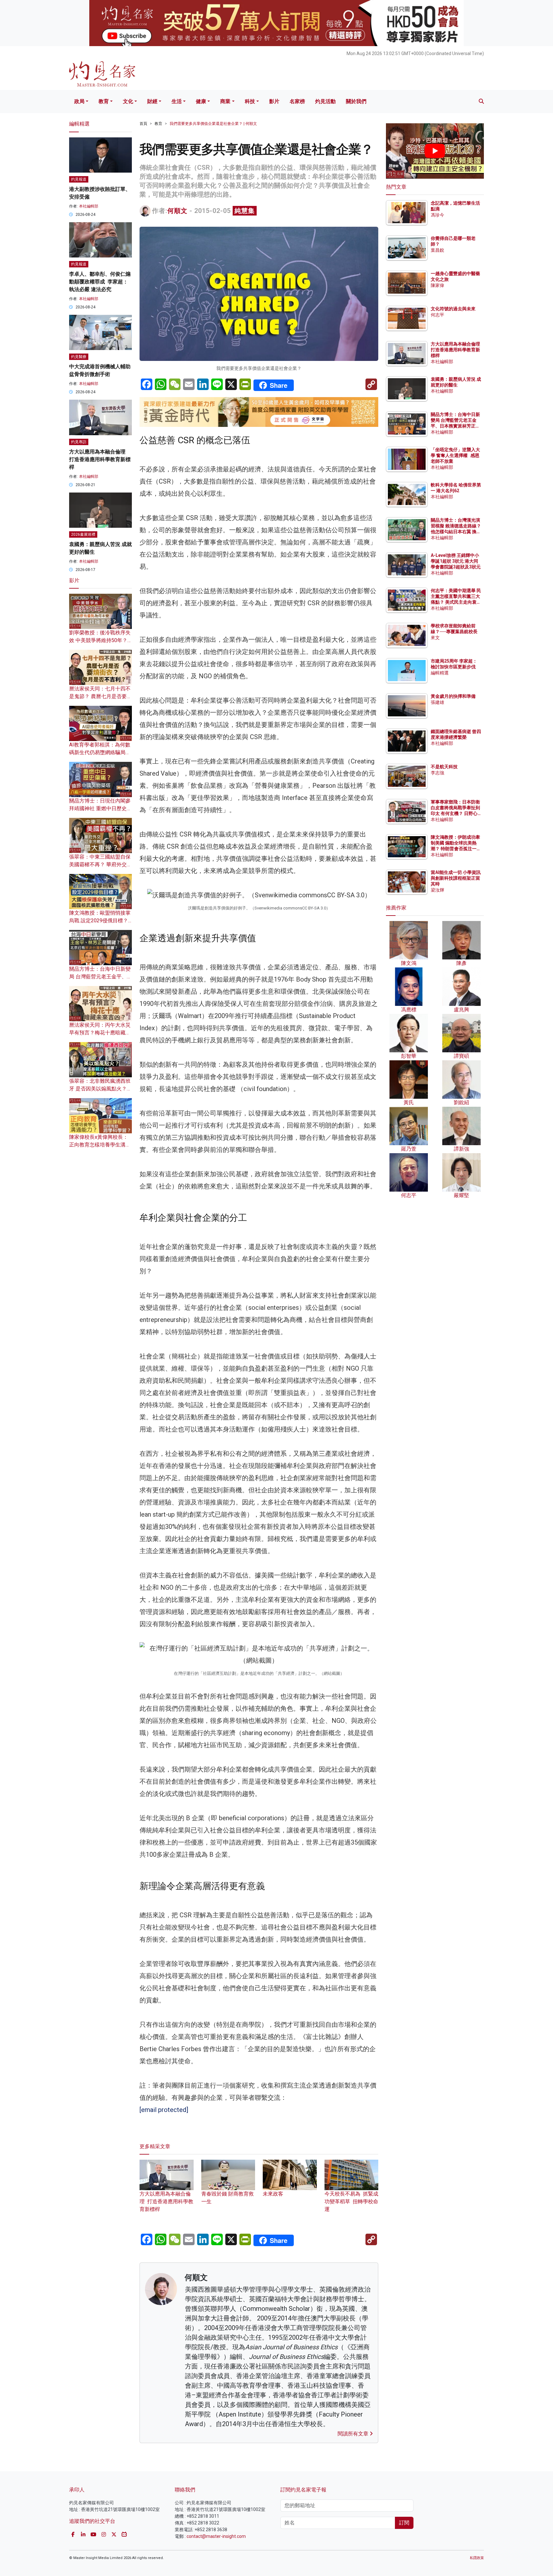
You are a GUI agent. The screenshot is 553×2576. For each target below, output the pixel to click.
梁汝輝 (437, 890)
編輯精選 (440, 673)
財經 (152, 101)
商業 (225, 101)
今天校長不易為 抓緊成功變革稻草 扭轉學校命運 (351, 2201)
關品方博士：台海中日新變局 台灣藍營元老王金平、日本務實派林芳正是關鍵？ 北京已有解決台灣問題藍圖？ (456, 426)
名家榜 (297, 101)
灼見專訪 (79, 442)
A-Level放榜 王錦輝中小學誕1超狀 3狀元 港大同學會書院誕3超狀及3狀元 (456, 561)
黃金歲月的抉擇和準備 (453, 696)
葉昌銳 (437, 250)
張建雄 (437, 702)
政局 (79, 101)
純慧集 (245, 211)
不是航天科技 (444, 767)
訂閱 (404, 2523)
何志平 (437, 315)
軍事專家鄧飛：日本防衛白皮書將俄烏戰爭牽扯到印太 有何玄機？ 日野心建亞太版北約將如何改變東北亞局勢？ (455, 814)
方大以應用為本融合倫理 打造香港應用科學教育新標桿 (166, 2201)
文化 (128, 101)
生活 (177, 101)
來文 (435, 638)
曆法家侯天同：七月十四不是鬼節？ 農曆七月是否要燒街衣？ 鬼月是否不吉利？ (100, 696)
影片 (274, 101)
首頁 (143, 124)
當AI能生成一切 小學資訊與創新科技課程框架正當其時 (456, 878)
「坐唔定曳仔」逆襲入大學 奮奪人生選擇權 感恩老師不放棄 (455, 455)
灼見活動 (325, 101)
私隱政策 (477, 2558)
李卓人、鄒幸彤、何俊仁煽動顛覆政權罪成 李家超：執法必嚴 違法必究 (100, 282)
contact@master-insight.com (216, 2536)
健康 (201, 101)
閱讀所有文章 (354, 2434)
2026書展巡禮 (83, 534)
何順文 (177, 211)
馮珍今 (437, 215)
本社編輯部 (89, 206)
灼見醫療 (79, 357)
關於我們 (356, 101)
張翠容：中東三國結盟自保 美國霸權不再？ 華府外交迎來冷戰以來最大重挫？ (100, 864)
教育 (104, 101)
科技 (250, 101)
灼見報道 (79, 179)
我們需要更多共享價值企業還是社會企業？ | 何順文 (213, 124)
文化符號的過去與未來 (453, 309)
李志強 (437, 773)
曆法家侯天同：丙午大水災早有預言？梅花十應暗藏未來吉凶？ (100, 1033)
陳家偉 (437, 285)
